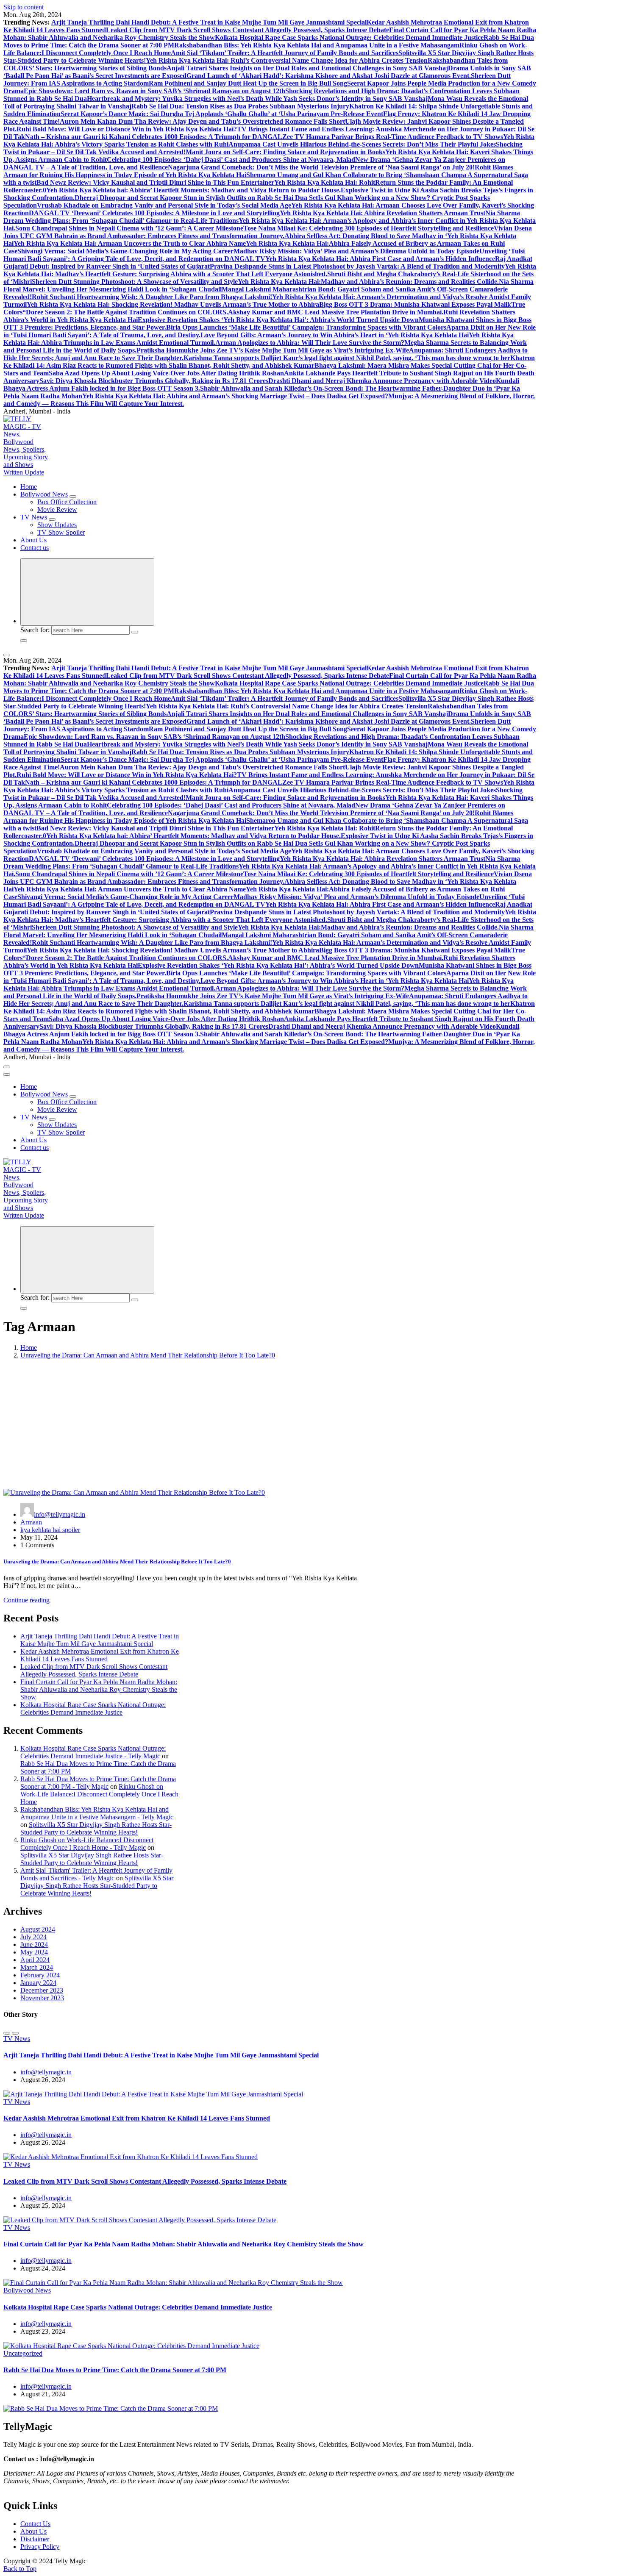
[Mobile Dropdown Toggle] (73, 497)
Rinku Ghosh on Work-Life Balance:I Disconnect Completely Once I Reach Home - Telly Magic (87, 1844)
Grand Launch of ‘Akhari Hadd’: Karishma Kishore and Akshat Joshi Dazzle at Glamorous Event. (329, 76)
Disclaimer (35, 2539)
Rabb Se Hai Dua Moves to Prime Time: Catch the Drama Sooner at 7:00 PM (115, 2370)
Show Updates (57, 525)
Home (29, 487)
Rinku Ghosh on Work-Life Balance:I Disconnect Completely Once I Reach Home (99, 1794)
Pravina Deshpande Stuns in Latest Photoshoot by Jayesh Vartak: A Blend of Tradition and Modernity (357, 266)
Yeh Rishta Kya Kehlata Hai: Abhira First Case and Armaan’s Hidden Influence (380, 259)
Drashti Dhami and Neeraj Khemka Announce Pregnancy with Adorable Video (382, 381)
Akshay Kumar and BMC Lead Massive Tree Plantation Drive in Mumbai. (336, 312)
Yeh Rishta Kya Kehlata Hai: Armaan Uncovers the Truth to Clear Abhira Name (130, 243)
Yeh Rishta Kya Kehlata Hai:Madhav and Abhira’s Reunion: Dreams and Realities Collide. (368, 282)
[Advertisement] (311, 1425)
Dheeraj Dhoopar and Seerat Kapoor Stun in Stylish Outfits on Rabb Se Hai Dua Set (196, 198)
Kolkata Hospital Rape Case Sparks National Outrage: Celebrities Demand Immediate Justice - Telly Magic (93, 1752)
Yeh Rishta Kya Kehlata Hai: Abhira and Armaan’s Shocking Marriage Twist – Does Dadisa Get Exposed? (235, 396)
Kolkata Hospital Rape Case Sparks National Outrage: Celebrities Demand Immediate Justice (349, 37)
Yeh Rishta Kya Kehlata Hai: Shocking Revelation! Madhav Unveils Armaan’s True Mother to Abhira (173, 304)
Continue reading (26, 1600)
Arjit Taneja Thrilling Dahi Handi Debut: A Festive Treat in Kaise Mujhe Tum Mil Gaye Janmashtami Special (209, 22)
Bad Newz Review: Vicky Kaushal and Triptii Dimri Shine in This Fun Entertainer (155, 182)
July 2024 (33, 1937)
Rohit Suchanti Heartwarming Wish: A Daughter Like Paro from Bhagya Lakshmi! (152, 297)
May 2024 (34, 1952)
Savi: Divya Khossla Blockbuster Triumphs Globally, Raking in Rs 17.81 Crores (154, 381)
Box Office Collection (67, 502)
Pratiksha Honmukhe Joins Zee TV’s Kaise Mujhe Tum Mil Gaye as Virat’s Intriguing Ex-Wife (273, 350)
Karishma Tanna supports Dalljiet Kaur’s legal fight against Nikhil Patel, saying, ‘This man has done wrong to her (347, 358)
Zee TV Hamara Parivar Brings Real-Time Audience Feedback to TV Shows (393, 137)
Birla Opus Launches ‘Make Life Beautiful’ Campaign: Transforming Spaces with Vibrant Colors (306, 327)
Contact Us (35, 2524)
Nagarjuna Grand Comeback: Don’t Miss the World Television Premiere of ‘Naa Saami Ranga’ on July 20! (321, 167)
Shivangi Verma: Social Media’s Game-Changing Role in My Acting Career (125, 251)
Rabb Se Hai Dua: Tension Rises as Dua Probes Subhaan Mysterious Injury (240, 106)
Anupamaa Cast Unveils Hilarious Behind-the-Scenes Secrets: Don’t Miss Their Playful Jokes (362, 144)
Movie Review (57, 509)
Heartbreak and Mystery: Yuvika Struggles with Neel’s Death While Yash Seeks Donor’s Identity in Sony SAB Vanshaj (257, 99)
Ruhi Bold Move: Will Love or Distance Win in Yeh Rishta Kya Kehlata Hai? (127, 129)
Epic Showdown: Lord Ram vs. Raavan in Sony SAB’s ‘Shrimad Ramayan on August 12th (154, 91)
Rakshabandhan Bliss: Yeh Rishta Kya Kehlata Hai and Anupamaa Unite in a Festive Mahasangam (317, 45)
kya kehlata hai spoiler (50, 1530)
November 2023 (42, 1998)
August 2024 (38, 1929)
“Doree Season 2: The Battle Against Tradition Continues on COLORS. (125, 312)
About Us (33, 540)
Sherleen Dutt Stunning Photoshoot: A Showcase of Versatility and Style (135, 282)
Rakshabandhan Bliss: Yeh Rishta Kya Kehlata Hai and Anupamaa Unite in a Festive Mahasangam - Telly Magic (97, 1813)
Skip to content (24, 7)
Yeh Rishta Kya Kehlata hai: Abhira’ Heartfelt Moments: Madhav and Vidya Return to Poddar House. (193, 190)
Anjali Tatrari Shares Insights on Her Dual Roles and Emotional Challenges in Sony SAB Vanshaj (307, 68)
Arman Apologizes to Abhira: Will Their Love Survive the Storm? (310, 343)
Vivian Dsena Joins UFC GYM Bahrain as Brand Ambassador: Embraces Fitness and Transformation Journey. (268, 232)
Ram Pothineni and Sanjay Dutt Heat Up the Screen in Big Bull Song (248, 83)
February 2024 (40, 1975)
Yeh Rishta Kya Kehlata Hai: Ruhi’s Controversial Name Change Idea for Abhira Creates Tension (287, 60)
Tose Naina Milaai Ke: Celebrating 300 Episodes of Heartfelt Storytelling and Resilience (369, 228)
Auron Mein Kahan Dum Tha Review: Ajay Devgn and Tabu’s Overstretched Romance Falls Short (202, 121)
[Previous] (7, 2033)
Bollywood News (44, 494)
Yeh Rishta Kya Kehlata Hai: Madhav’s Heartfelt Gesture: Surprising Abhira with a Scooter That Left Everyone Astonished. (270, 270)
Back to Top (20, 2569)
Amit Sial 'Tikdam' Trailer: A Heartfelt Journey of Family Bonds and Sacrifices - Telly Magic (96, 1874)
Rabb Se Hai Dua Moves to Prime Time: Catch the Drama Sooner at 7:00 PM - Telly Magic (98, 1783)
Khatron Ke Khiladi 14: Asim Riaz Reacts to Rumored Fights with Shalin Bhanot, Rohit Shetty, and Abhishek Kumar (269, 362)
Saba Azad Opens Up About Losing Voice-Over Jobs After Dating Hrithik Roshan (166, 373)
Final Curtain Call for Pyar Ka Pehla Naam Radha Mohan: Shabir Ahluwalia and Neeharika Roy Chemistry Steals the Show (99, 1689)
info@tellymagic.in (60, 1514)
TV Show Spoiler (61, 532)
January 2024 (38, 1983)
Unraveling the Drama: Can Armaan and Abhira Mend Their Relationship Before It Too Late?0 (148, 1355)
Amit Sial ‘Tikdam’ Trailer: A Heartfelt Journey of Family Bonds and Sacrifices (285, 53)
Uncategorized (23, 2353)
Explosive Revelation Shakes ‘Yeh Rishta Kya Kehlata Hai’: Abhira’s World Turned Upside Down (278, 320)
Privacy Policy (40, 2547)
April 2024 (35, 1960)
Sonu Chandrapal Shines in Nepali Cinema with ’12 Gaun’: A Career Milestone (129, 228)
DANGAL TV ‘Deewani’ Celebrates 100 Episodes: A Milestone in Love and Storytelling (154, 213)
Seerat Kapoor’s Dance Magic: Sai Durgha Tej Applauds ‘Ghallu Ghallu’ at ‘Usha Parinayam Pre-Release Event (222, 114)
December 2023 (42, 1990)
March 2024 (37, 1967)
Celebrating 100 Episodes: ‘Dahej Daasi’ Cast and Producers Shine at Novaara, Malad (231, 160)
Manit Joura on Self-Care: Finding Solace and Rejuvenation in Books (285, 152)
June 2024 (34, 1944)
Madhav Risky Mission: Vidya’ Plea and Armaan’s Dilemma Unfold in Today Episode (356, 251)
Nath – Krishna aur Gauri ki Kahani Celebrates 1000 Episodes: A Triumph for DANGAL (154, 137)
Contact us (35, 548)
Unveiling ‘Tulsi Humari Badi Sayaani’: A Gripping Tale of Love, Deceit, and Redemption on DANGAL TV (264, 255)
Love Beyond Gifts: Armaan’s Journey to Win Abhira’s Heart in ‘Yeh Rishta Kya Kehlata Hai (335, 335)
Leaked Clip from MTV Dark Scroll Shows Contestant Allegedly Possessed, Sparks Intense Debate (248, 30)
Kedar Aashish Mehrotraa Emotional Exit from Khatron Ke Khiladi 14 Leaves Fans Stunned (100, 1655)
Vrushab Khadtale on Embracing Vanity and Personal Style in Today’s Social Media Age (164, 205)
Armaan (31, 1522)
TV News (34, 517)
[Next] (15, 2033)
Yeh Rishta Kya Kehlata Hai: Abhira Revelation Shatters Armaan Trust (382, 213)
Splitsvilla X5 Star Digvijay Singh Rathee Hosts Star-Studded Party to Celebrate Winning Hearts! (96, 1828)
